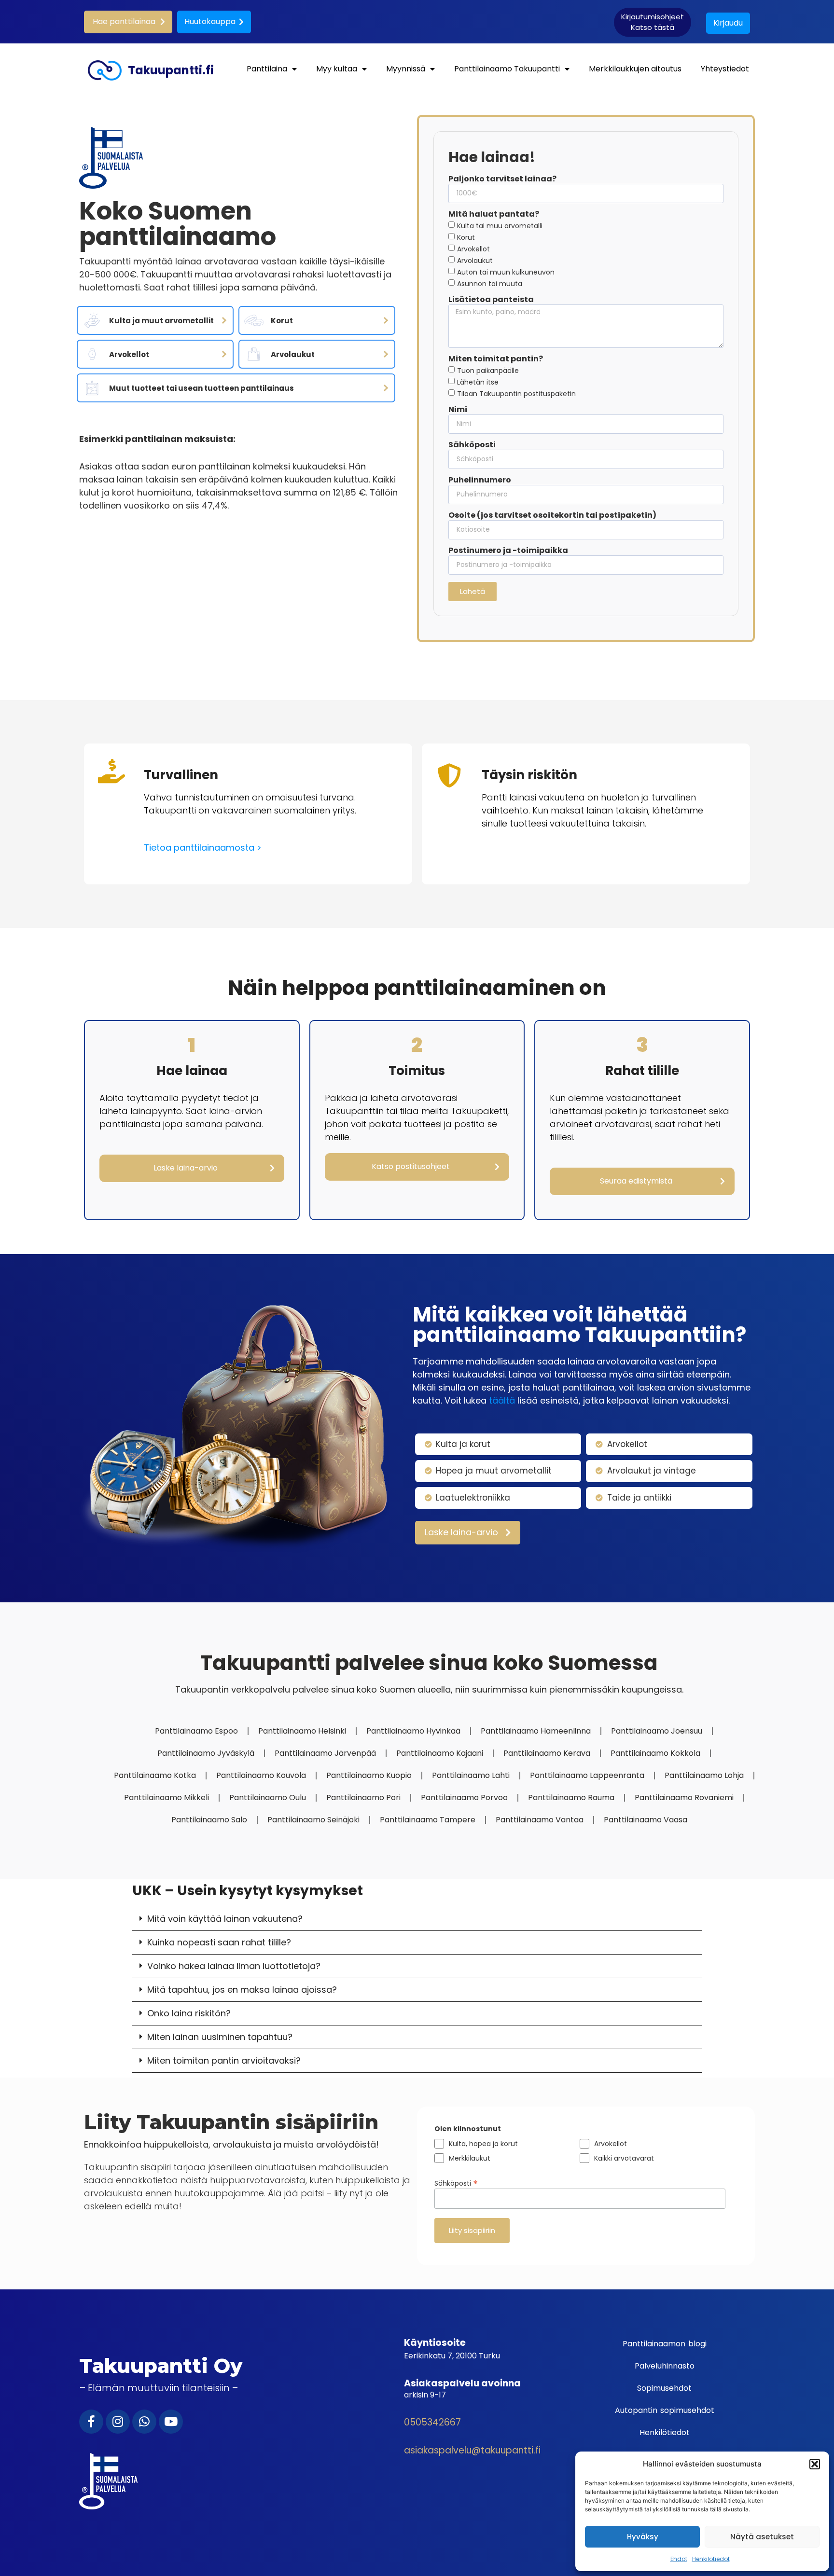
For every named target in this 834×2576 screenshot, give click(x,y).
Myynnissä (406, 69)
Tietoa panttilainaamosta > (203, 847)
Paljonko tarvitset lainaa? (502, 179)
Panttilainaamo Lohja (704, 1775)
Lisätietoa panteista (491, 300)
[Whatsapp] (144, 2422)
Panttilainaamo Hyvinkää (413, 1731)
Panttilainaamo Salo (209, 1820)
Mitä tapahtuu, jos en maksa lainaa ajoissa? (242, 1990)
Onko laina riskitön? (189, 2013)
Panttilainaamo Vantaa (540, 1820)
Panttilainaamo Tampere (428, 1820)
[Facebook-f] (91, 2422)
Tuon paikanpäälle (488, 371)
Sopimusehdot (664, 2388)
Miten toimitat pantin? (496, 359)
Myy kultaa (337, 69)
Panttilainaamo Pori (363, 1798)
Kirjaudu (728, 23)
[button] (815, 2464)
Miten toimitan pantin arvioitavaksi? (224, 2060)
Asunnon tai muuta (490, 283)
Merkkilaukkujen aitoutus (635, 69)
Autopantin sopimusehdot (665, 2410)
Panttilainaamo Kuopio (369, 1775)
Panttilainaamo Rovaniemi (684, 1798)
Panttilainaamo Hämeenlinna (536, 1731)
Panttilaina (267, 69)
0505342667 (432, 2422)
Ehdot (679, 2559)
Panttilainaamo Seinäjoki (313, 1820)
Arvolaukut (475, 260)
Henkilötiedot (711, 2559)
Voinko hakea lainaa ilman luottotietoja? (234, 1966)
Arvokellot (473, 248)
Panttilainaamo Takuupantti (507, 69)
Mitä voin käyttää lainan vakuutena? (225, 1919)
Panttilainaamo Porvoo (464, 1798)
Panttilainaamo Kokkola (655, 1753)
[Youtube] (171, 2422)
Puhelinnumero (480, 481)
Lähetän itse (478, 382)
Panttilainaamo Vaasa (646, 1820)
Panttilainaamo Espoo (196, 1731)
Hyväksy (643, 2537)
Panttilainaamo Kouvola (261, 1775)
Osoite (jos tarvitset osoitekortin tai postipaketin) (552, 516)
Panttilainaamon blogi (665, 2344)
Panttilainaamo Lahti (471, 1775)
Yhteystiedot (725, 69)
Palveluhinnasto (665, 2366)
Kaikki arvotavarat (624, 2158)
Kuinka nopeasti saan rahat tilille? (219, 1942)
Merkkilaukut (470, 2158)
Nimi (458, 410)
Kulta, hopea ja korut (483, 2144)
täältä (502, 1400)
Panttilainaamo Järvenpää (325, 1753)
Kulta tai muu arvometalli (500, 225)
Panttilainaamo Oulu (268, 1798)
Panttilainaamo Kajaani (440, 1753)
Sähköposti (472, 445)
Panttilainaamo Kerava (547, 1753)
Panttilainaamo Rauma (571, 1798)
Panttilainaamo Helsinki (302, 1731)
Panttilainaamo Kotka (155, 1775)
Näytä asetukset (762, 2537)
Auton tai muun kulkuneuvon (506, 272)
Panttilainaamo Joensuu (657, 1731)
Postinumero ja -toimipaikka (508, 551)
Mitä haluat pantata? (494, 215)
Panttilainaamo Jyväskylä (206, 1753)
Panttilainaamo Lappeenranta (587, 1775)
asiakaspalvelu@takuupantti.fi (472, 2450)
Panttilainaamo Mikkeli (167, 1798)
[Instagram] (118, 2422)
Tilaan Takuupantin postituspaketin (516, 394)
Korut (466, 237)
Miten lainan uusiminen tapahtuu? (220, 2037)
